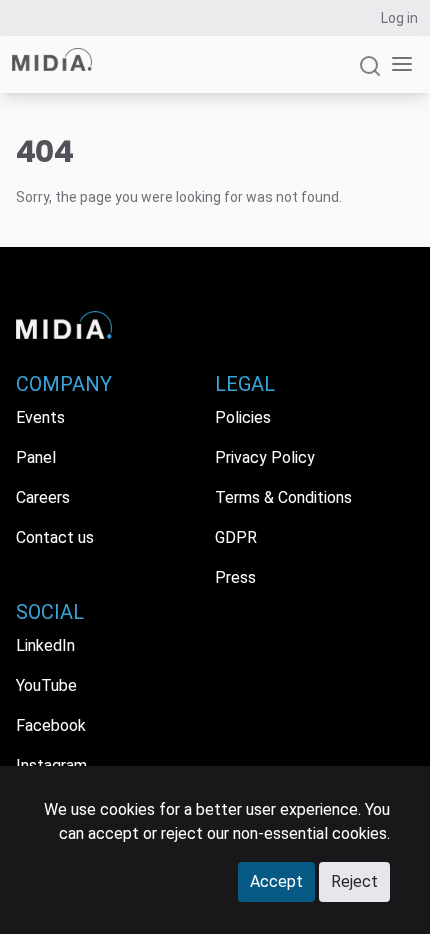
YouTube (46, 685)
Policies (243, 417)
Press (235, 577)
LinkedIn (45, 645)
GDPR (236, 537)
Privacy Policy (265, 457)
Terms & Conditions (283, 497)
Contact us (55, 537)
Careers (43, 497)
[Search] (370, 74)
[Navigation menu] (398, 64)
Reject (354, 881)
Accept (276, 881)
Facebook (51, 725)
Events (40, 417)
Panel (36, 457)
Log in (399, 18)
